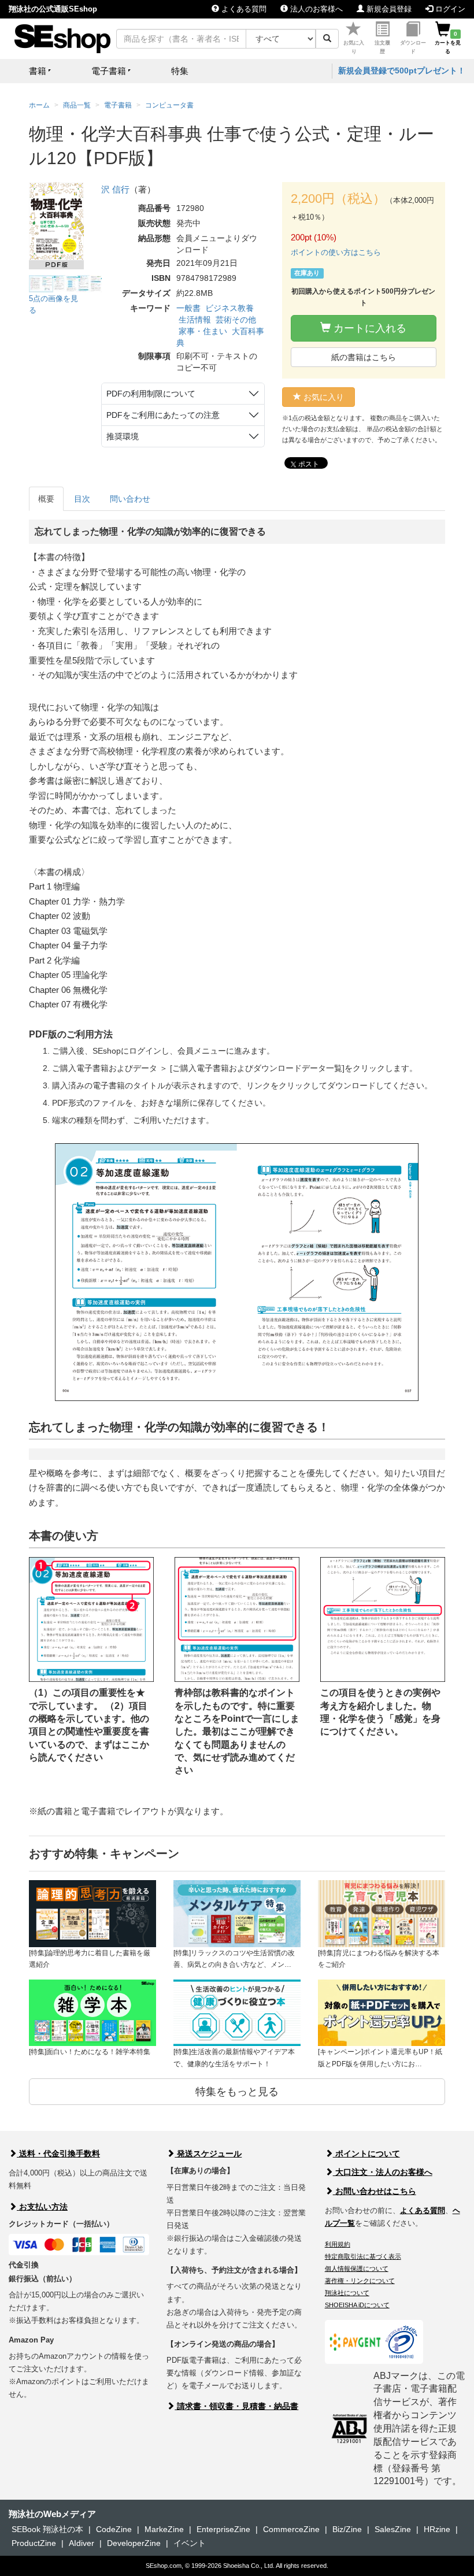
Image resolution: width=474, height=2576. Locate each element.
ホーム (39, 105)
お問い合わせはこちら (375, 2191)
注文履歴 (382, 47)
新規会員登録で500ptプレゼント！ (402, 71)
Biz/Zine (347, 2529)
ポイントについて (366, 2154)
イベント (190, 2543)
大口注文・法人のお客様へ (383, 2172)
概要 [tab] (46, 499)
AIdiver (82, 2543)
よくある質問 (243, 9)
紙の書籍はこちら (364, 357)
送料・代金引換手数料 (58, 2154)
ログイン (449, 9)
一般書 (188, 308)
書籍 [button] (38, 71)
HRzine (437, 2529)
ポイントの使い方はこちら (336, 252)
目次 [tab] (82, 499)
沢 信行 (115, 189)
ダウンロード (413, 47)
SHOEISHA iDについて (357, 2305)
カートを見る (448, 43)
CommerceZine (291, 2529)
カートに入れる (369, 328)
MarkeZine (164, 2529)
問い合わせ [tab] (130, 499)
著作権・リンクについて (360, 2281)
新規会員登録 (388, 9)
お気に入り (354, 47)
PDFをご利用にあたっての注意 (163, 415)
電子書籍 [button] (109, 71)
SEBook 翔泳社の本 (47, 2529)
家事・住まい (203, 331)
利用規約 (338, 2244)
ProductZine (34, 2543)
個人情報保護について (357, 2269)
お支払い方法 (42, 2207)
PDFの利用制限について (151, 394)
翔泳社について (347, 2293)
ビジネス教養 (229, 308)
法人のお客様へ (315, 9)
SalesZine (393, 2529)
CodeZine (114, 2529)
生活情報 (195, 320)
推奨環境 (123, 436)
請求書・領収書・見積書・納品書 (236, 2406)
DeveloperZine (134, 2543)
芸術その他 (236, 320)
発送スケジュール (208, 2154)
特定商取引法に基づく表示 (363, 2256)
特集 (180, 71)
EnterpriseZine (223, 2529)
